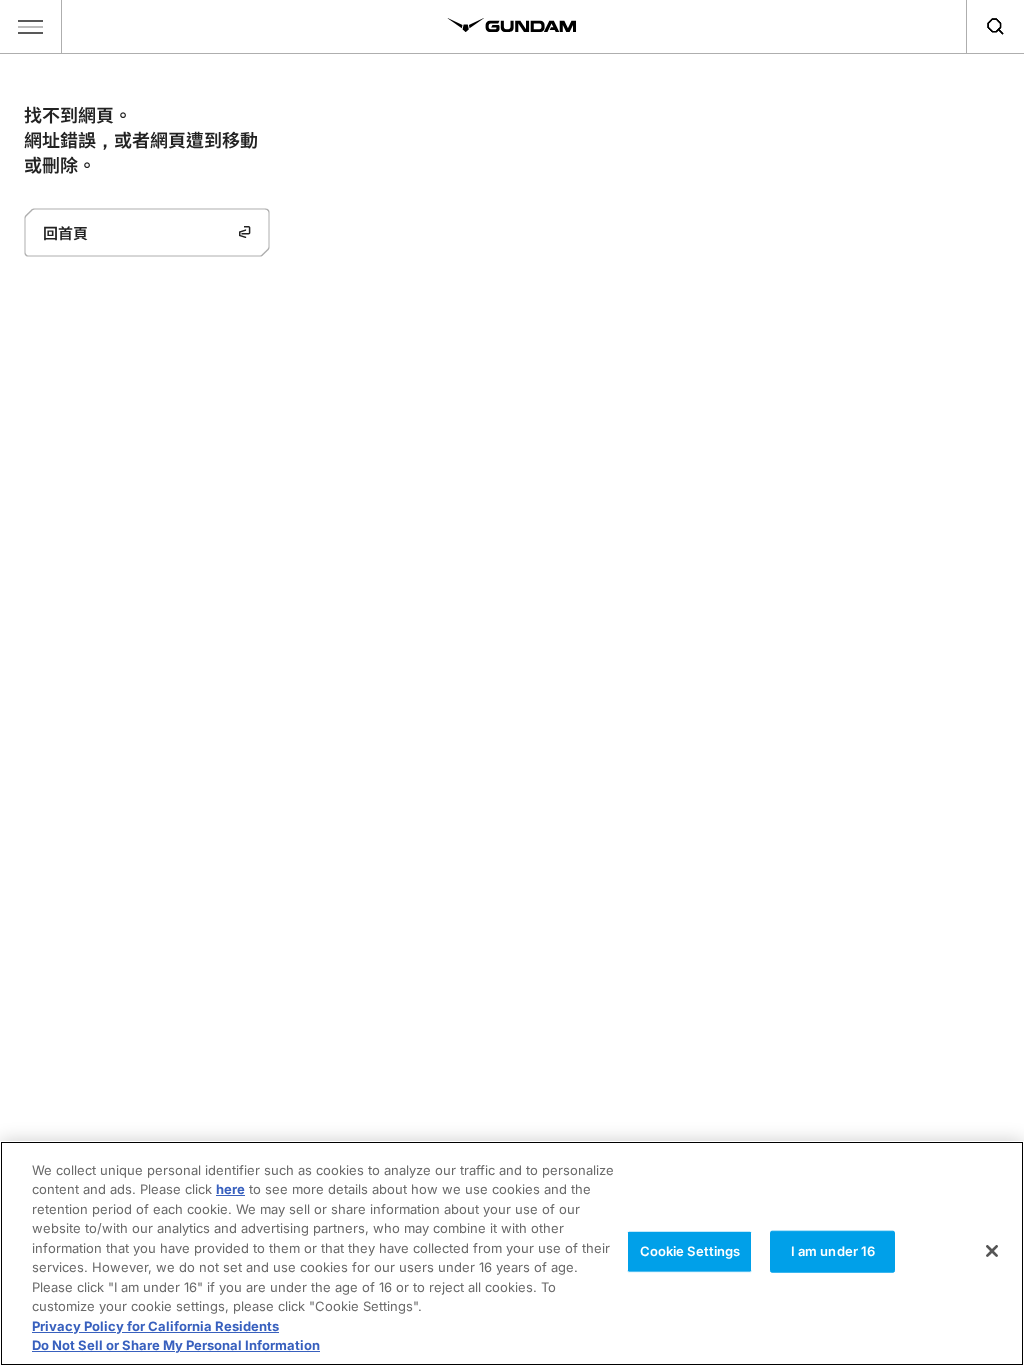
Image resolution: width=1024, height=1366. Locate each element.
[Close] (992, 1251)
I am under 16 (833, 1251)
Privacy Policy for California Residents (155, 1326)
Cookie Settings (690, 1251)
